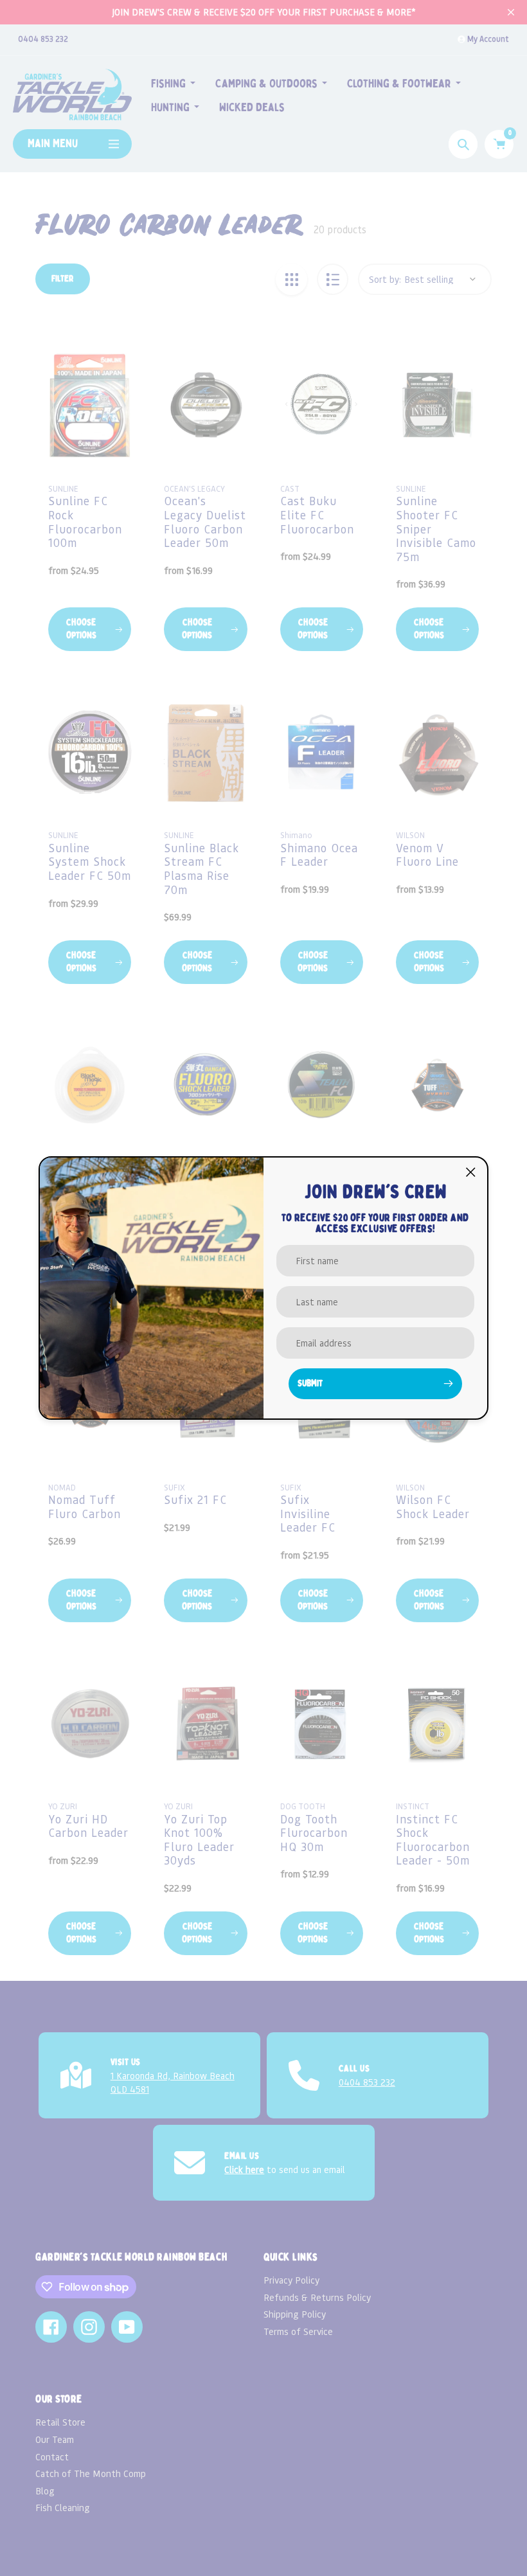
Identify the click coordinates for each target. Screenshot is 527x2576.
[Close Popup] (471, 1172)
